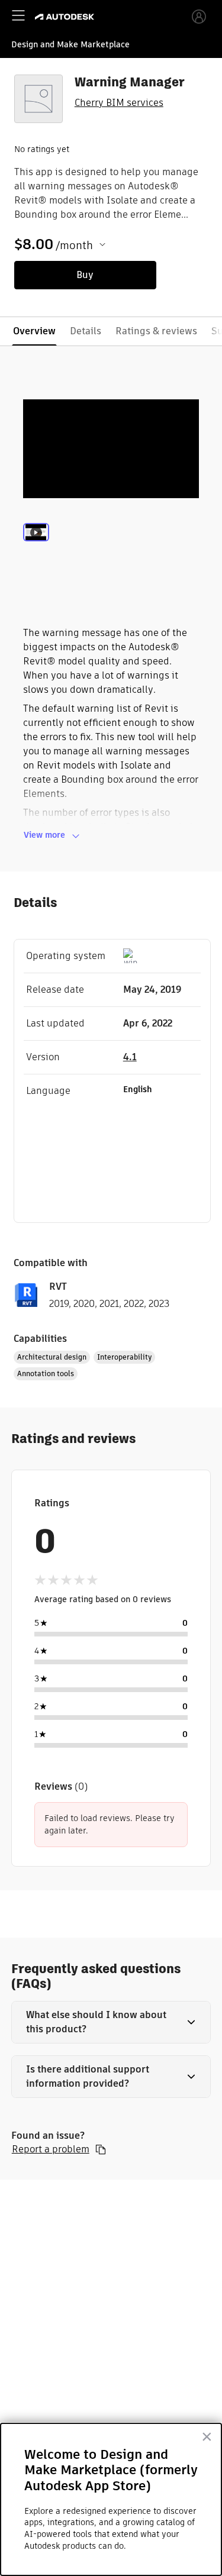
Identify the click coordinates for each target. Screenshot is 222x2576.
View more (44, 835)
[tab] (36, 548)
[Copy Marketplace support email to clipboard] (101, 2149)
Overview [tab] (34, 331)
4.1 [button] (130, 1057)
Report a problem (51, 2149)
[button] (111, 2022)
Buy (85, 275)
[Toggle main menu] (18, 15)
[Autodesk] (66, 17)
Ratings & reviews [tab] (156, 331)
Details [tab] (86, 331)
